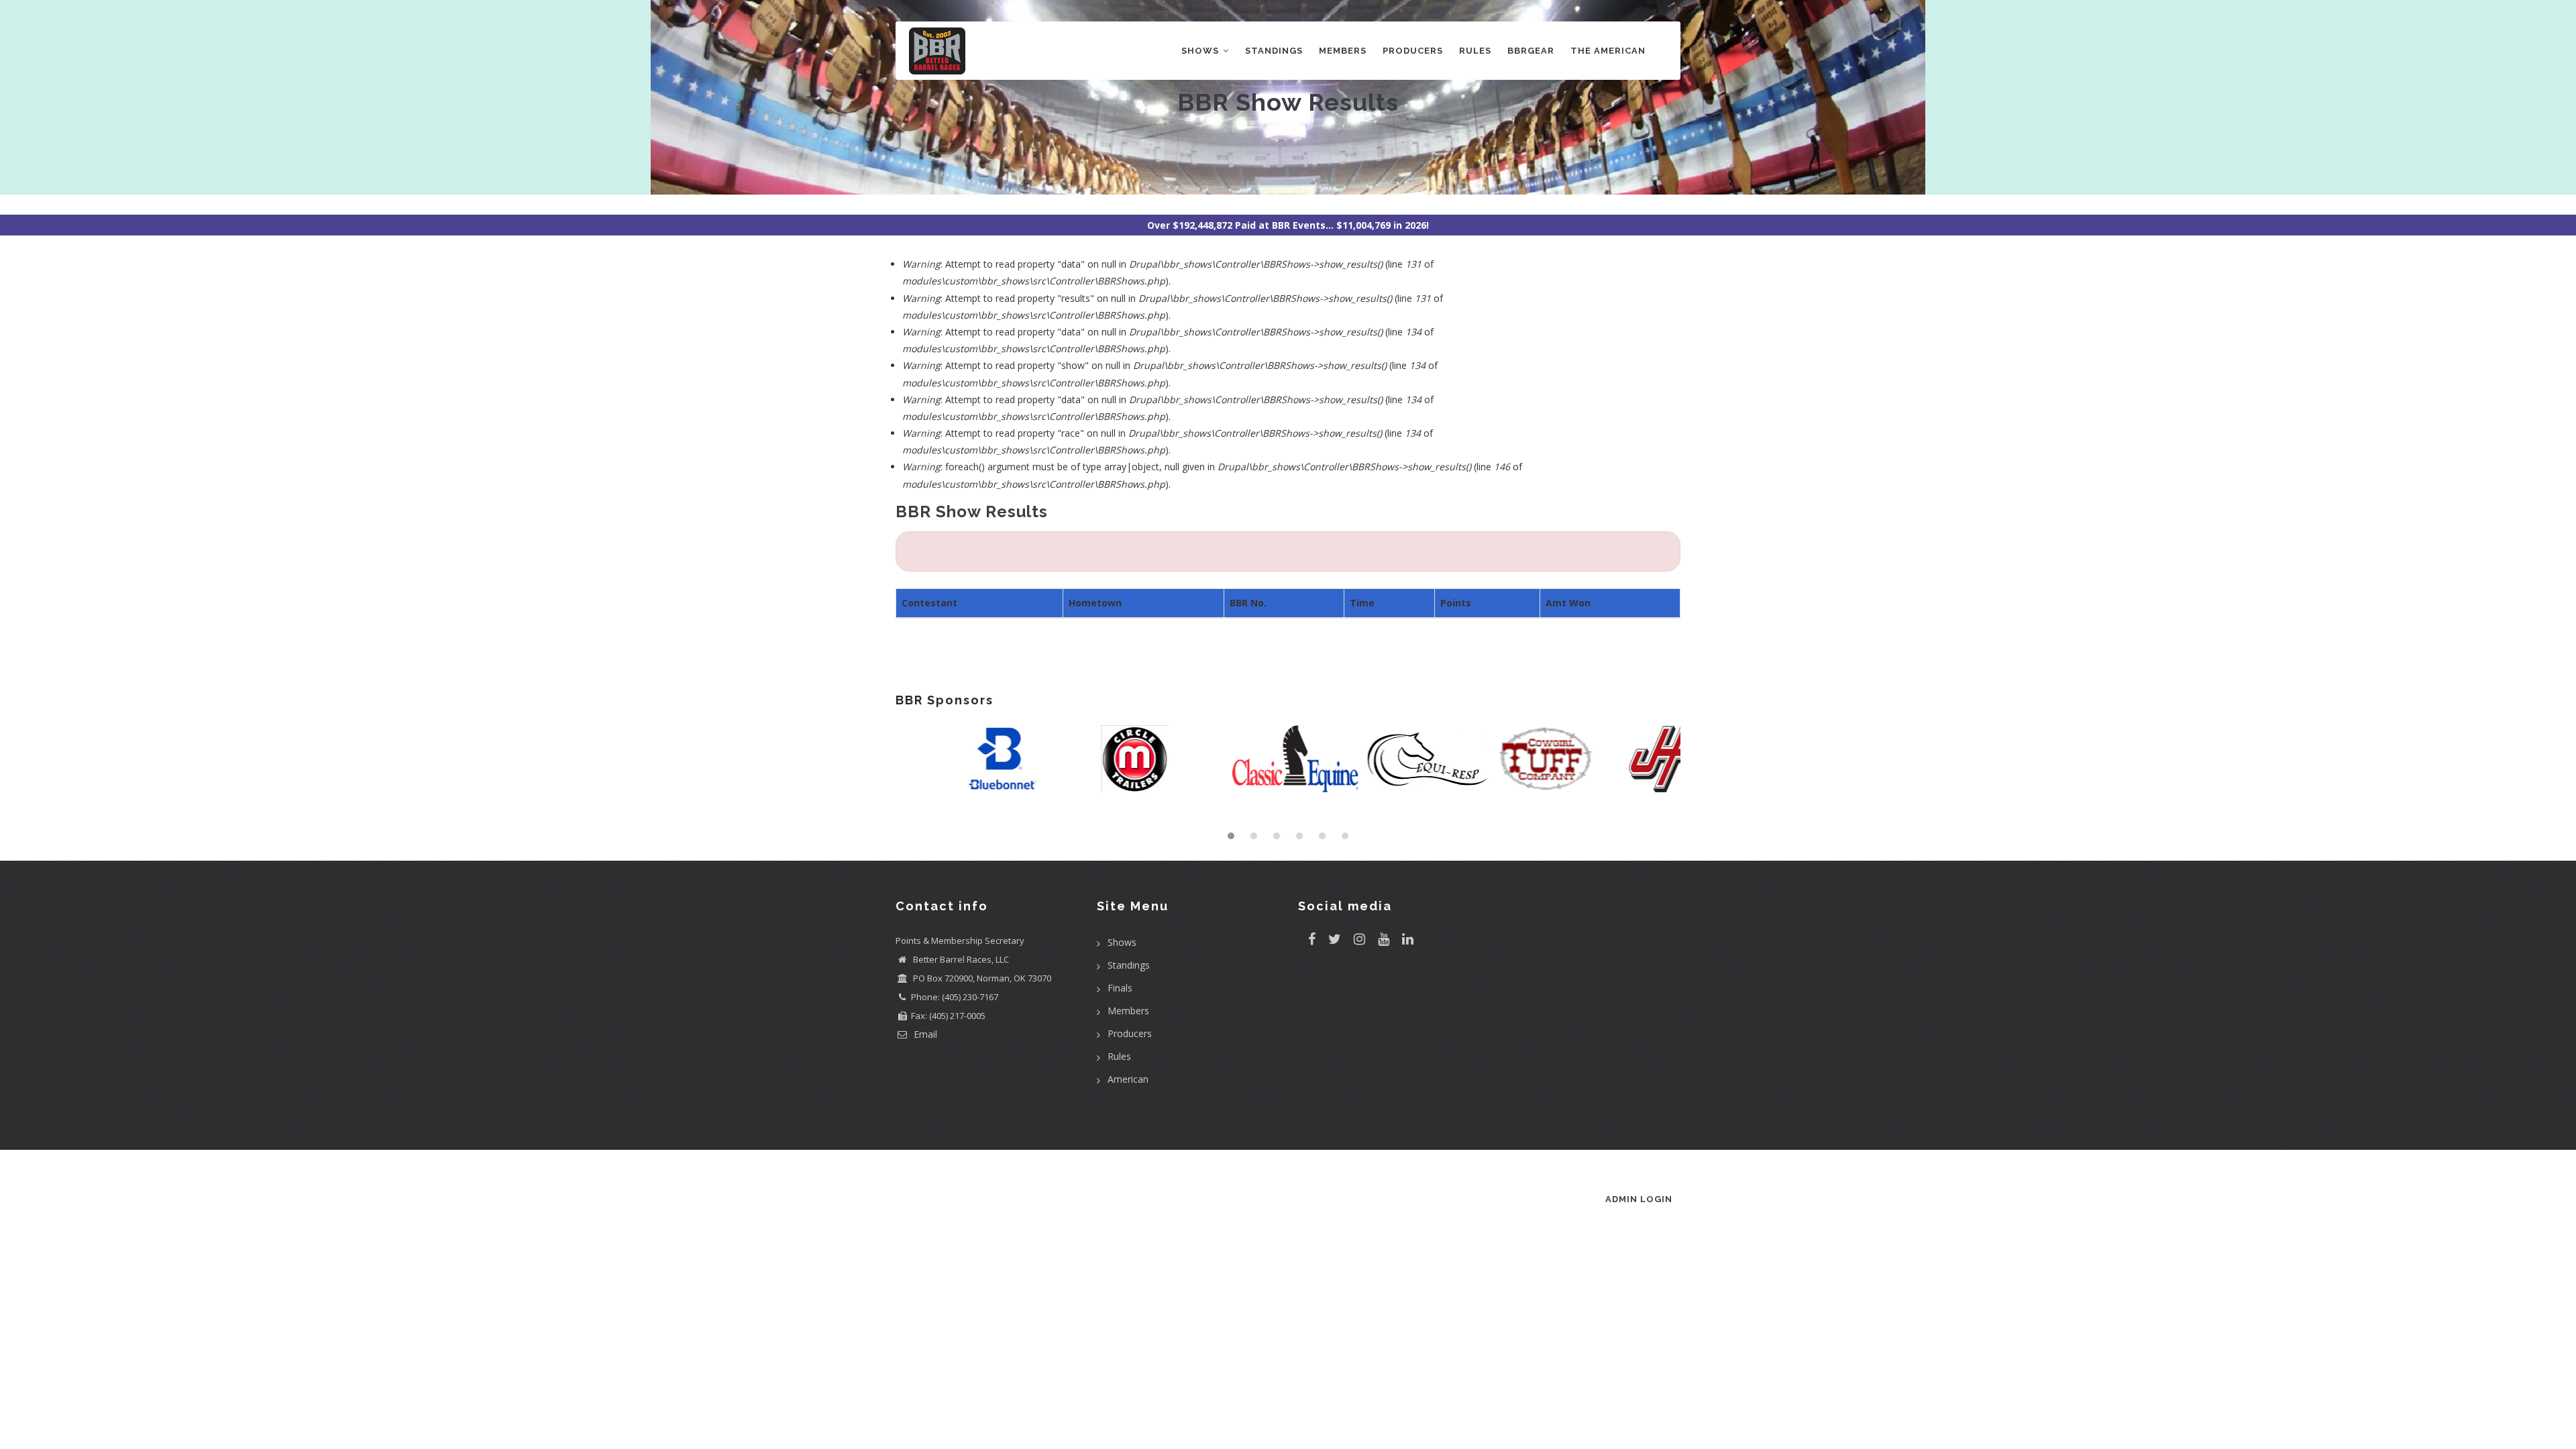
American (1128, 1079)
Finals (1120, 988)
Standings (1274, 51)
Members (1343, 51)
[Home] (937, 48)
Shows (1201, 51)
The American (1608, 51)
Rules (1475, 51)
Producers (1413, 51)
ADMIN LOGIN (1639, 1199)
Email (924, 1034)
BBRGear (1531, 51)
